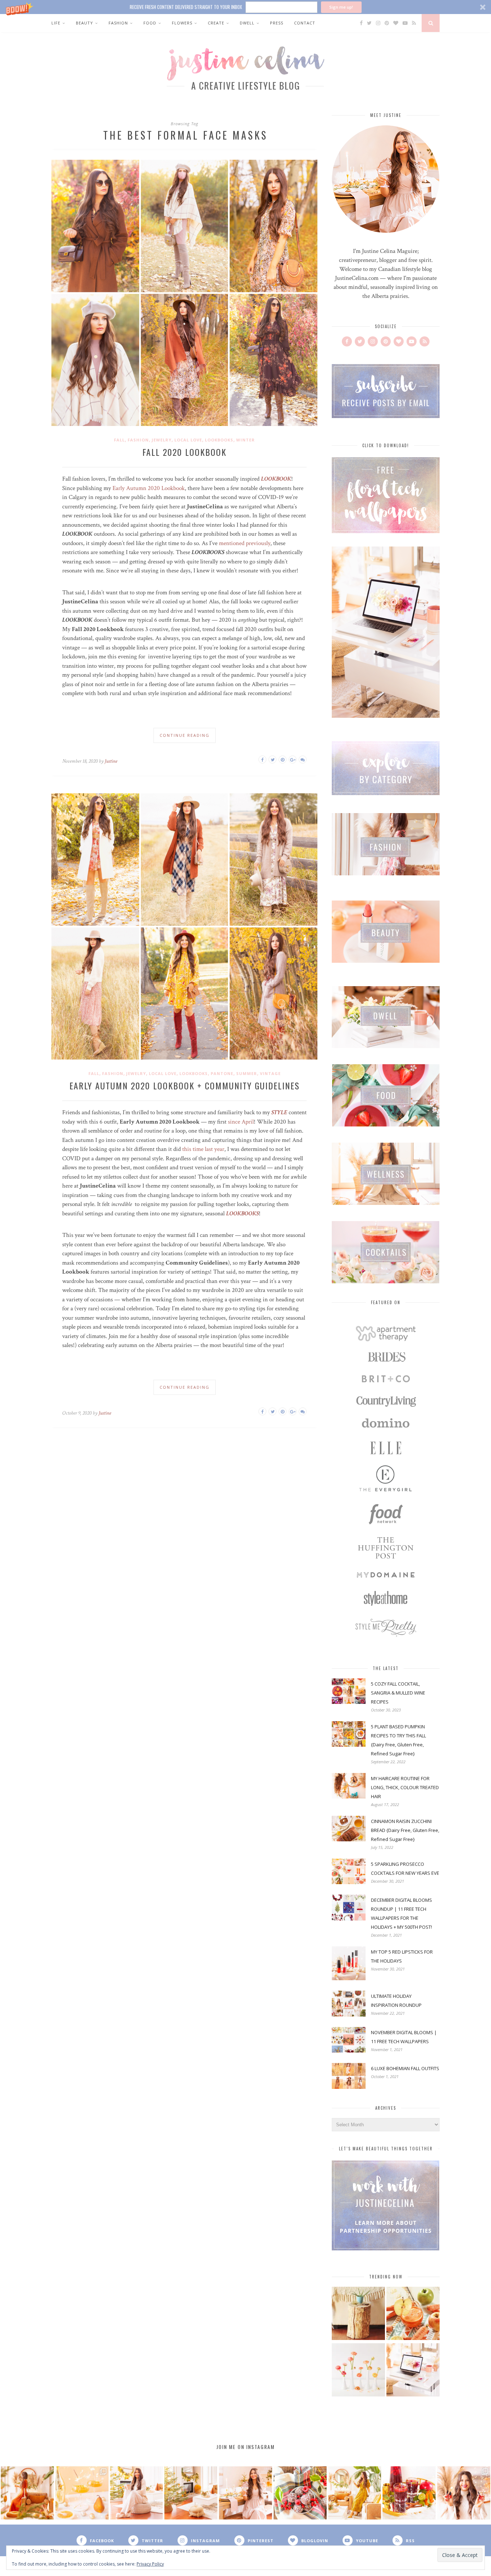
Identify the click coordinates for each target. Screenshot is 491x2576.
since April (241, 1122)
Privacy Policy (150, 2564)
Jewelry (162, 440)
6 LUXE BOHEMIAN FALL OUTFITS (405, 2068)
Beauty (84, 23)
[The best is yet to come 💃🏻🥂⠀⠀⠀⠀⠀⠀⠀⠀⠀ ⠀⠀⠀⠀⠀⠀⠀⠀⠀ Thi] (27, 2493)
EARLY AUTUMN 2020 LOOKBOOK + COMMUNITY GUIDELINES (185, 1085)
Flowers (182, 23)
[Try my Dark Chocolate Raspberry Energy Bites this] (300, 2493)
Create (216, 23)
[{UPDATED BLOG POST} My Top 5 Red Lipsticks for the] (464, 2493)
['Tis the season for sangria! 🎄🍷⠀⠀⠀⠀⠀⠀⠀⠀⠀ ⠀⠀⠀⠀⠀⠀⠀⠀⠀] (409, 2493)
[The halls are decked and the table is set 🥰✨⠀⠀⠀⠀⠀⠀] (245, 2493)
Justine (111, 761)
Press (277, 23)
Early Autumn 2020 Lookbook (149, 488)
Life (56, 23)
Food (150, 23)
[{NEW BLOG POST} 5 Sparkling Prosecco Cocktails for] (82, 2493)
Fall (119, 440)
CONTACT (305, 23)
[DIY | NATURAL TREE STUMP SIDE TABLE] (358, 2314)
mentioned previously (245, 543)
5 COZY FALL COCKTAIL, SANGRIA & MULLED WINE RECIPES (398, 1693)
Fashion (118, 23)
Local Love (188, 440)
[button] (245, 7)
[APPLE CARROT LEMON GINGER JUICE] (413, 2314)
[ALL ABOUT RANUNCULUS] (358, 2371)
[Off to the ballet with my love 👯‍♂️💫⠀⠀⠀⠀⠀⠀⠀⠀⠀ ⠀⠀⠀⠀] (355, 2493)
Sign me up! (341, 7)
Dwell (247, 23)
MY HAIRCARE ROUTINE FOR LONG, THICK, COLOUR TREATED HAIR (405, 1787)
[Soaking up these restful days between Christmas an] (137, 2493)
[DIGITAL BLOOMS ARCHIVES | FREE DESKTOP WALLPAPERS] (413, 2371)
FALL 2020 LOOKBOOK (184, 452)
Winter (245, 440)
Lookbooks (219, 440)
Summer (247, 1073)
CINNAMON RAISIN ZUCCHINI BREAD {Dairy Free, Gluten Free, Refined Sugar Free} (405, 1830)
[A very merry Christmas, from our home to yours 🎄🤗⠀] (191, 2493)
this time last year (203, 1149)
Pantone (222, 1073)
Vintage (270, 1073)
